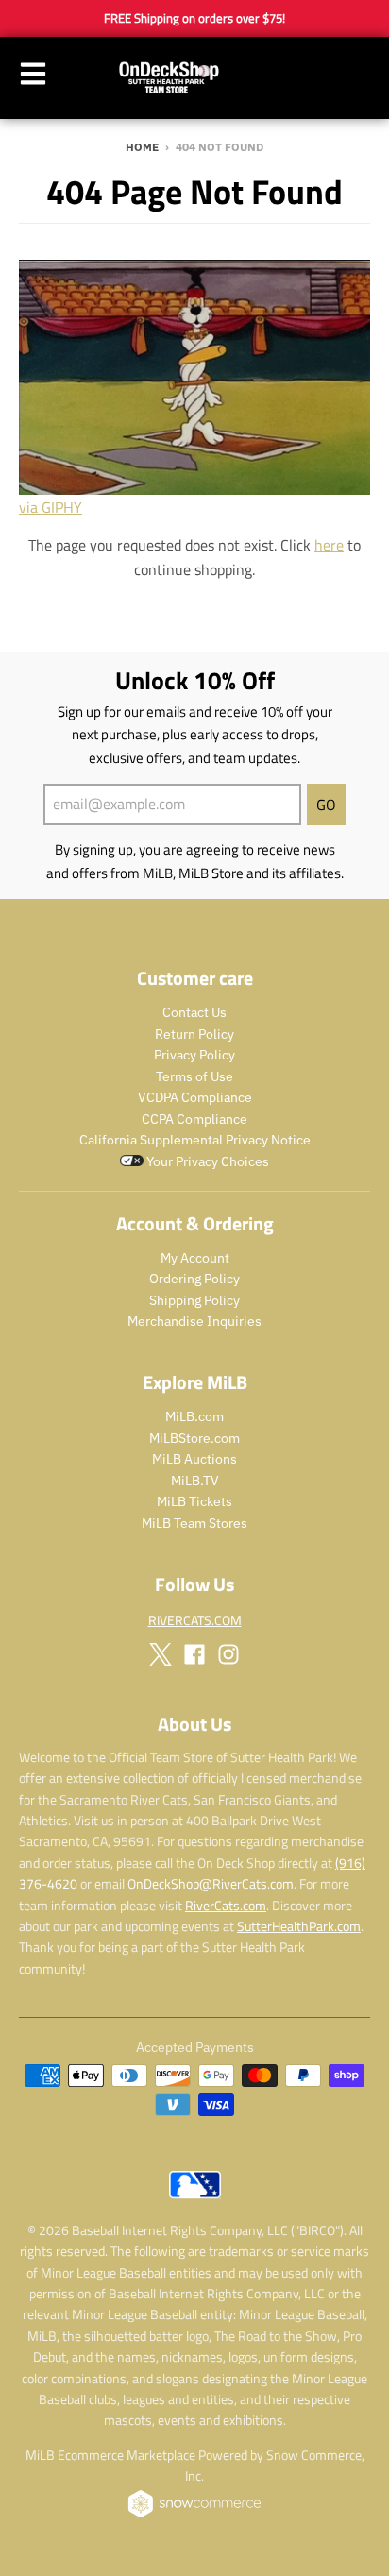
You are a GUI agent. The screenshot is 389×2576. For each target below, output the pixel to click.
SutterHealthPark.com (299, 1926)
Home (142, 147)
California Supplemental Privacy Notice (195, 1140)
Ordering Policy (194, 1279)
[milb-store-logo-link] (195, 2203)
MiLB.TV (195, 1481)
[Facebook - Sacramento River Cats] (194, 1654)
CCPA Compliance (194, 1119)
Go (326, 805)
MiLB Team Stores (194, 1523)
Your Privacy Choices (206, 1161)
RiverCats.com (226, 1905)
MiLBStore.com (194, 1438)
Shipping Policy (194, 1300)
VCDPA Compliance (195, 1097)
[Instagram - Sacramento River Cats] (228, 1654)
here (329, 545)
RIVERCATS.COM (195, 1620)
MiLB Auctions (194, 1459)
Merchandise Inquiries (194, 1321)
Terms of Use (194, 1076)
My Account (195, 1258)
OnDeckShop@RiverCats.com (211, 1883)
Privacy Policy (194, 1055)
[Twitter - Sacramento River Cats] (161, 1654)
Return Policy (194, 1034)
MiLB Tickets (194, 1501)
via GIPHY (51, 507)
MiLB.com (194, 1416)
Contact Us (194, 1012)
